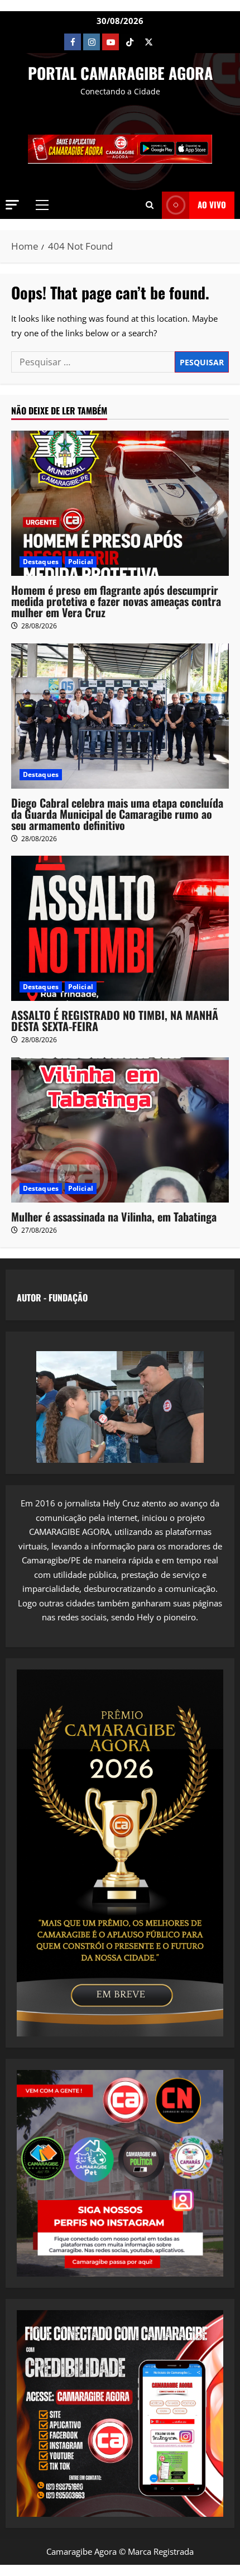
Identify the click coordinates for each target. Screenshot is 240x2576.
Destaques (41, 562)
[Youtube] (111, 42)
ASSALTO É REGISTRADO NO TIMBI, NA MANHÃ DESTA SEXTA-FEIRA (115, 1020)
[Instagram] (92, 42)
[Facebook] (73, 42)
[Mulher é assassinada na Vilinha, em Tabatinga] (120, 1130)
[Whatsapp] (167, 42)
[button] (12, 205)
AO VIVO (212, 204)
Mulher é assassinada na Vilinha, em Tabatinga (114, 1217)
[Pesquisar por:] (93, 362)
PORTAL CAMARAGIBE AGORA (120, 73)
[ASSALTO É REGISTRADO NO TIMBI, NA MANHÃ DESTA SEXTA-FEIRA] (120, 928)
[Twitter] (148, 42)
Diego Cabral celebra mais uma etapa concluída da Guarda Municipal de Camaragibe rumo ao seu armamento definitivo (117, 814)
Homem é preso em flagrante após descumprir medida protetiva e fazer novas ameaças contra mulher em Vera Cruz (116, 601)
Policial (81, 562)
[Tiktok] (129, 42)
